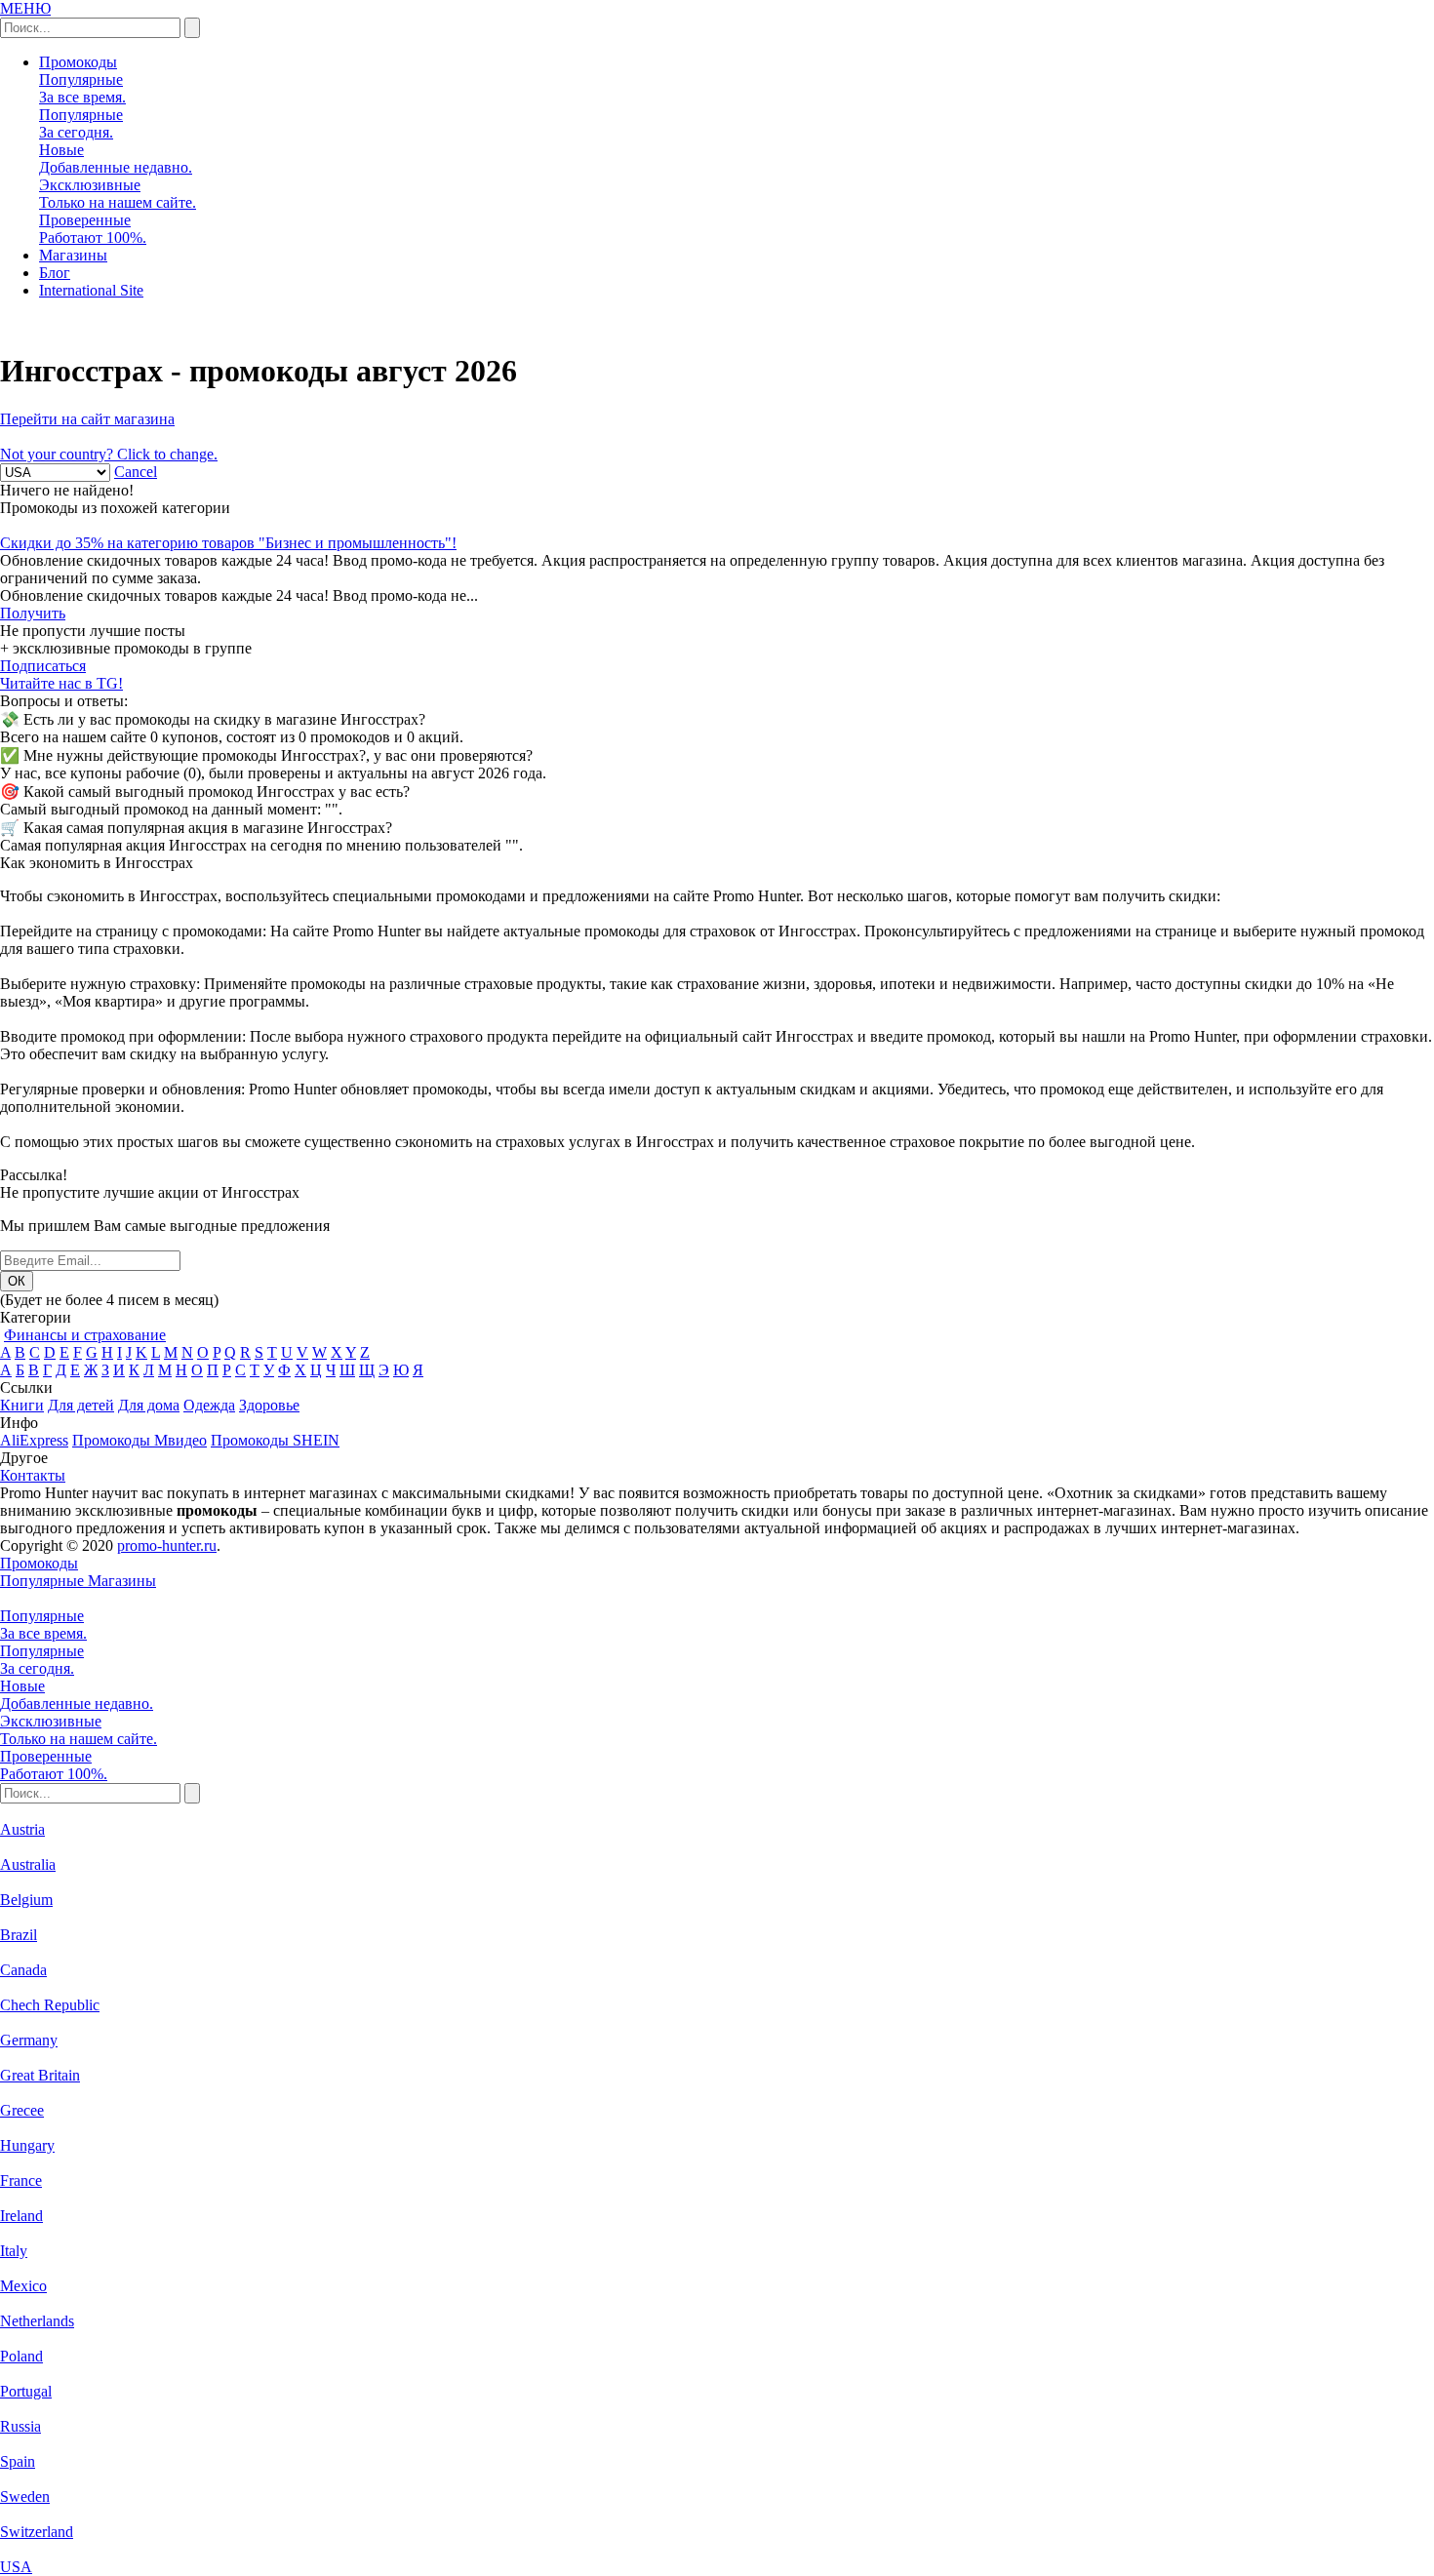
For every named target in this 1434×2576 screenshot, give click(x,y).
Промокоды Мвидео (139, 1440)
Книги (22, 1405)
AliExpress (34, 1440)
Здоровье (269, 1405)
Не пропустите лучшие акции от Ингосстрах (150, 1192)
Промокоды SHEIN (275, 1440)
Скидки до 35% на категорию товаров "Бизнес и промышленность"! (228, 543)
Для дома (149, 1405)
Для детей (81, 1405)
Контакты (33, 1475)
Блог (55, 273)
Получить (33, 613)
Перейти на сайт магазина (87, 419)
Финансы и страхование (85, 1335)
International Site (91, 290)
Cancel (136, 472)
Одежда (209, 1405)
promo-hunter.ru (167, 1546)
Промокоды (78, 62)
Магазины (73, 255)
